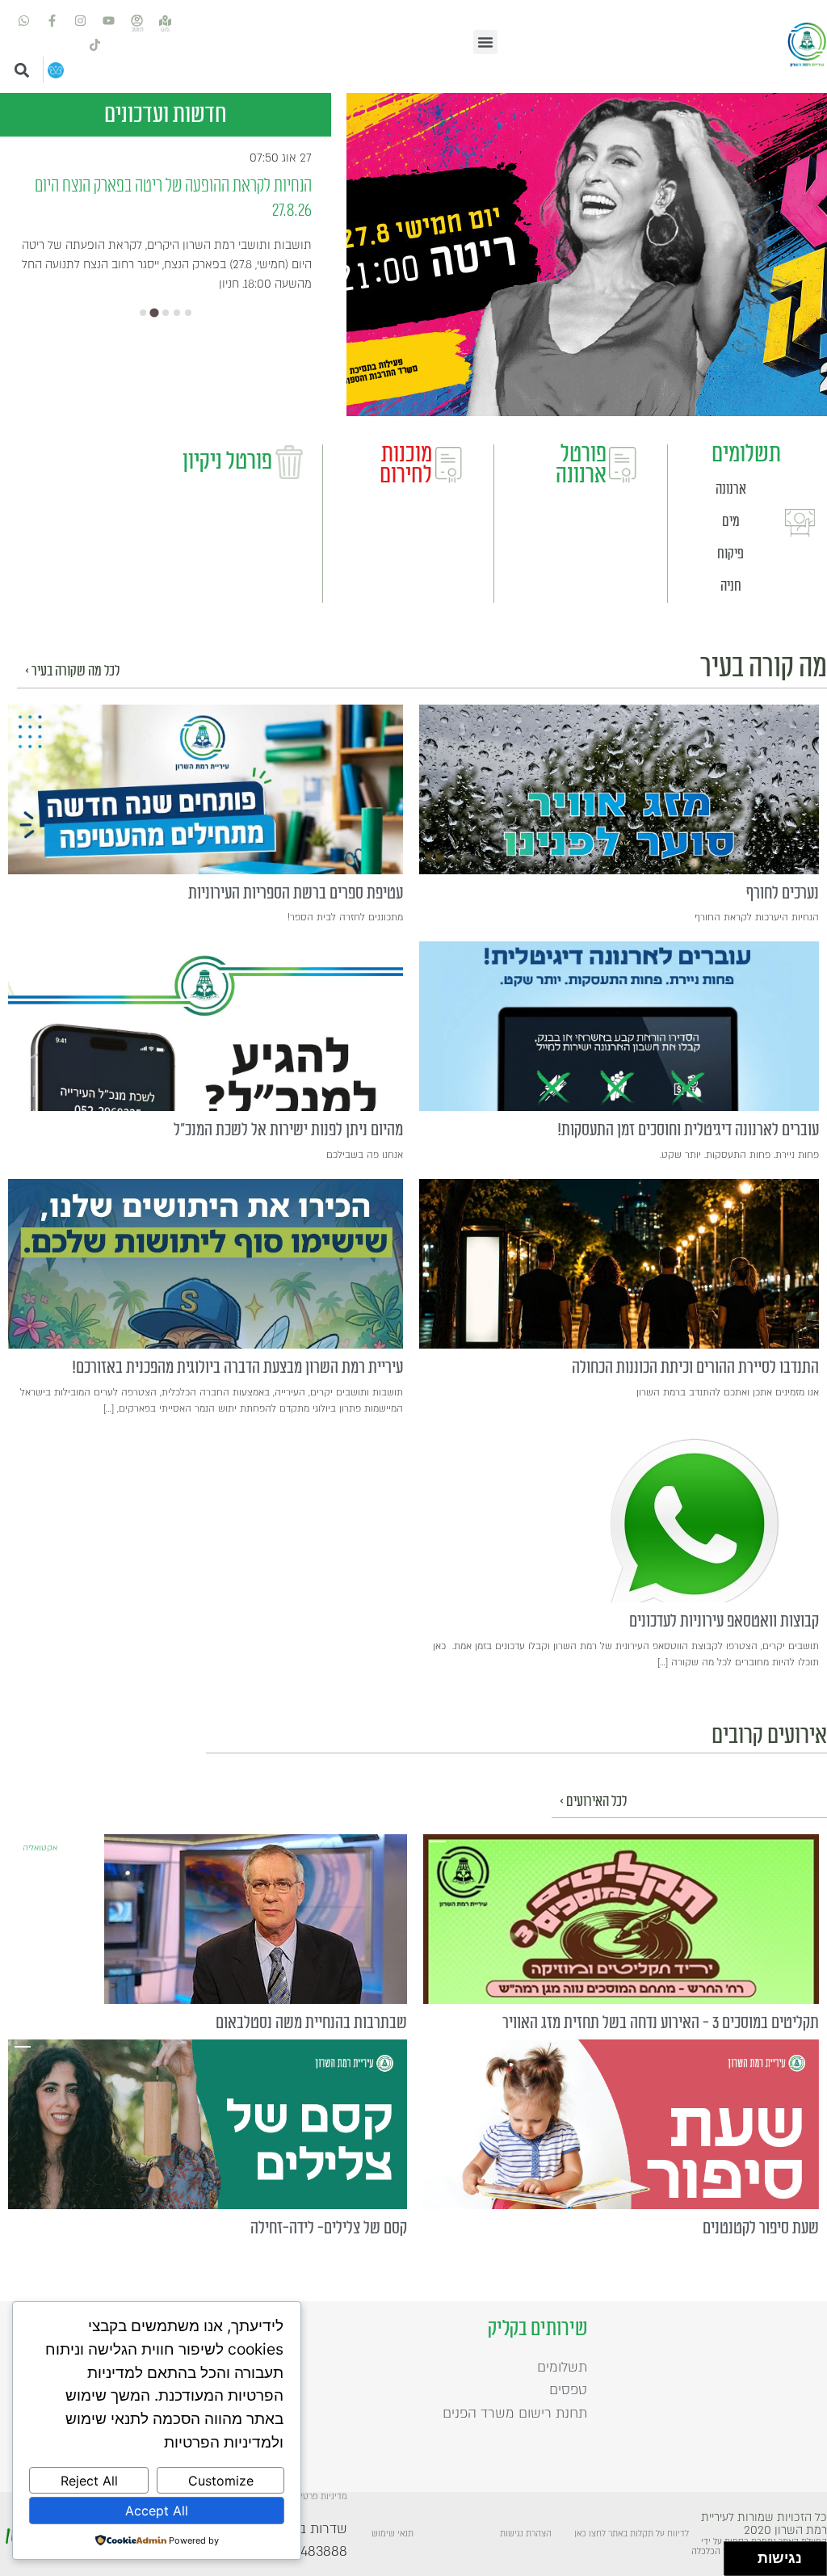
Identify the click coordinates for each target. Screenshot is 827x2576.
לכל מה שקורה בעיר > (72, 671)
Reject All (89, 2481)
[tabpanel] (587, 255)
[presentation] (619, 789)
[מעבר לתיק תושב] (137, 20)
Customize (221, 2481)
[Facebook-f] (52, 20)
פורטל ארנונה (581, 465)
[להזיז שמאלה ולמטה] (737, 2563)
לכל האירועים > (593, 1802)
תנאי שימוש (393, 2534)
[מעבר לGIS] (166, 20)
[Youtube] (109, 20)
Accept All (157, 2511)
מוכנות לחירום (406, 465)
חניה (731, 586)
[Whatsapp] (24, 20)
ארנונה (731, 489)
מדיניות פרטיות (320, 2497)
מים (731, 522)
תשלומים (746, 454)
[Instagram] (81, 20)
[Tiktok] (94, 44)
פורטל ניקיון (227, 461)
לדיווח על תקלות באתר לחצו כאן (632, 2534)
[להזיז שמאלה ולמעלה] (737, 2555)
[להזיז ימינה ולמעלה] (746, 2555)
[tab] (143, 313)
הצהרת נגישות (526, 2534)
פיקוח (730, 554)
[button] (485, 42)
